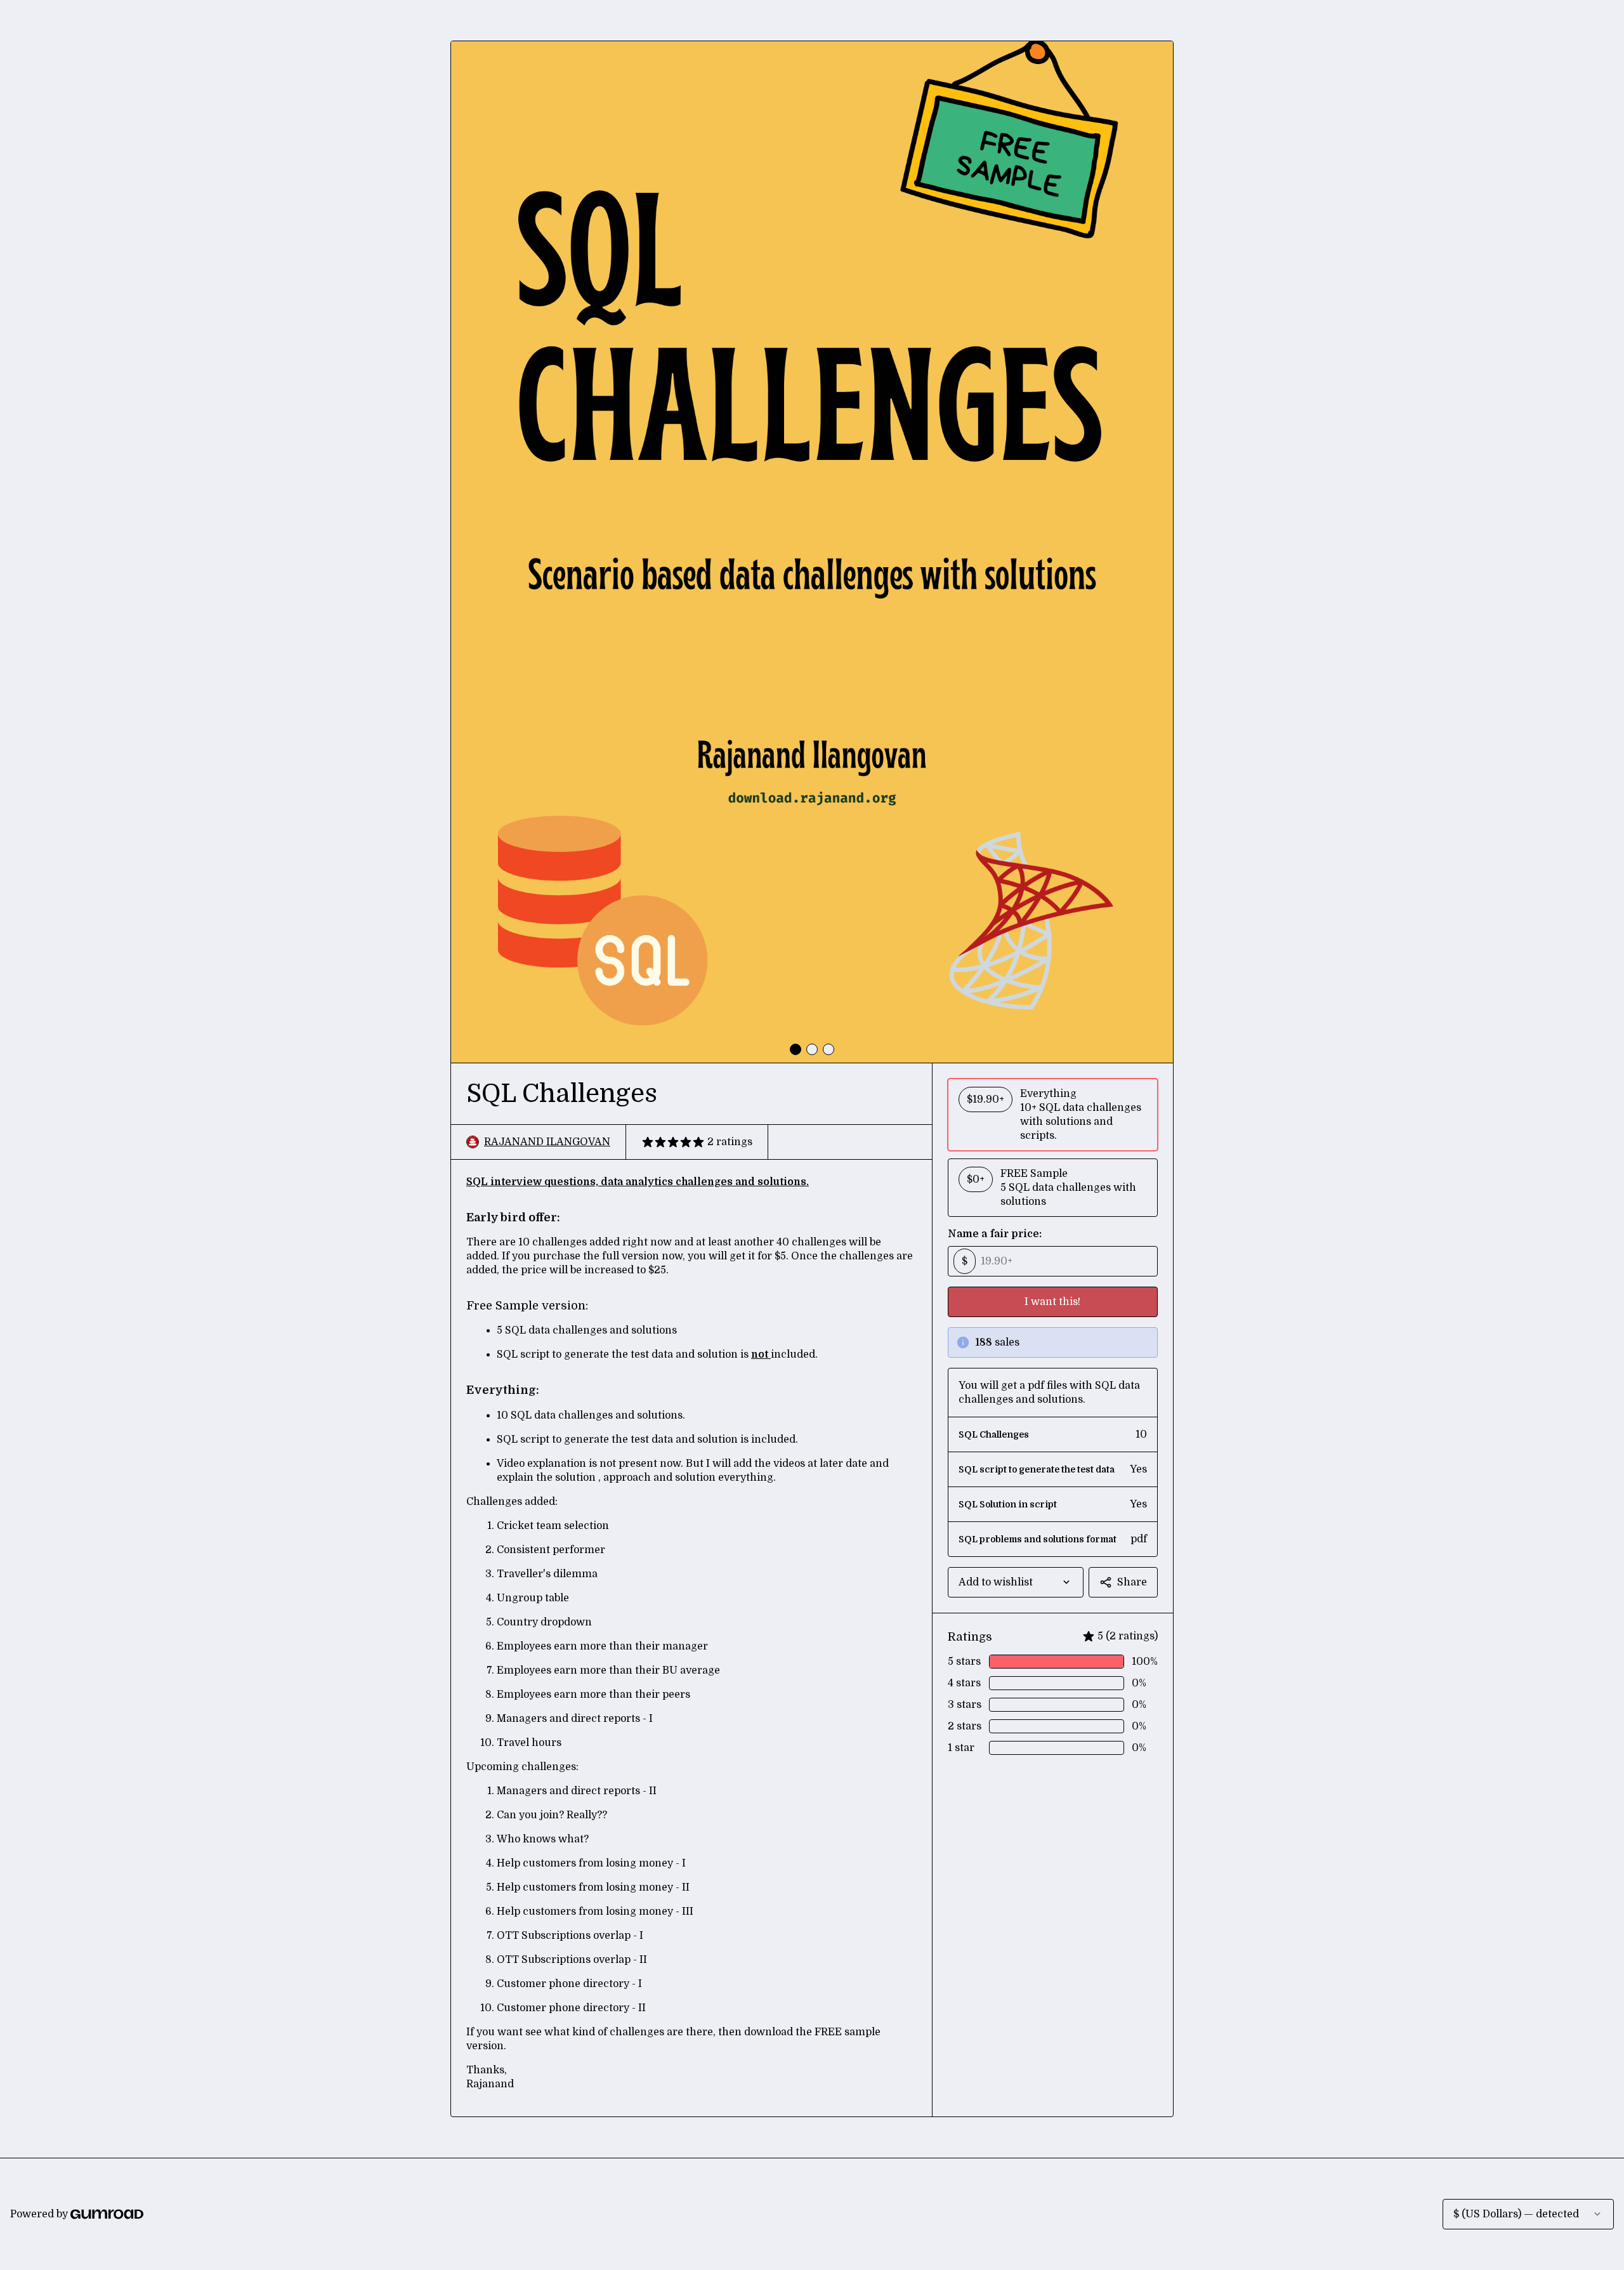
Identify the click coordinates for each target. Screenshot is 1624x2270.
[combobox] (1016, 1582)
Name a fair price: (995, 1234)
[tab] (796, 1049)
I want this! (1052, 1302)
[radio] (1053, 1115)
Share (1132, 1582)
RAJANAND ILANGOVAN (547, 1142)
